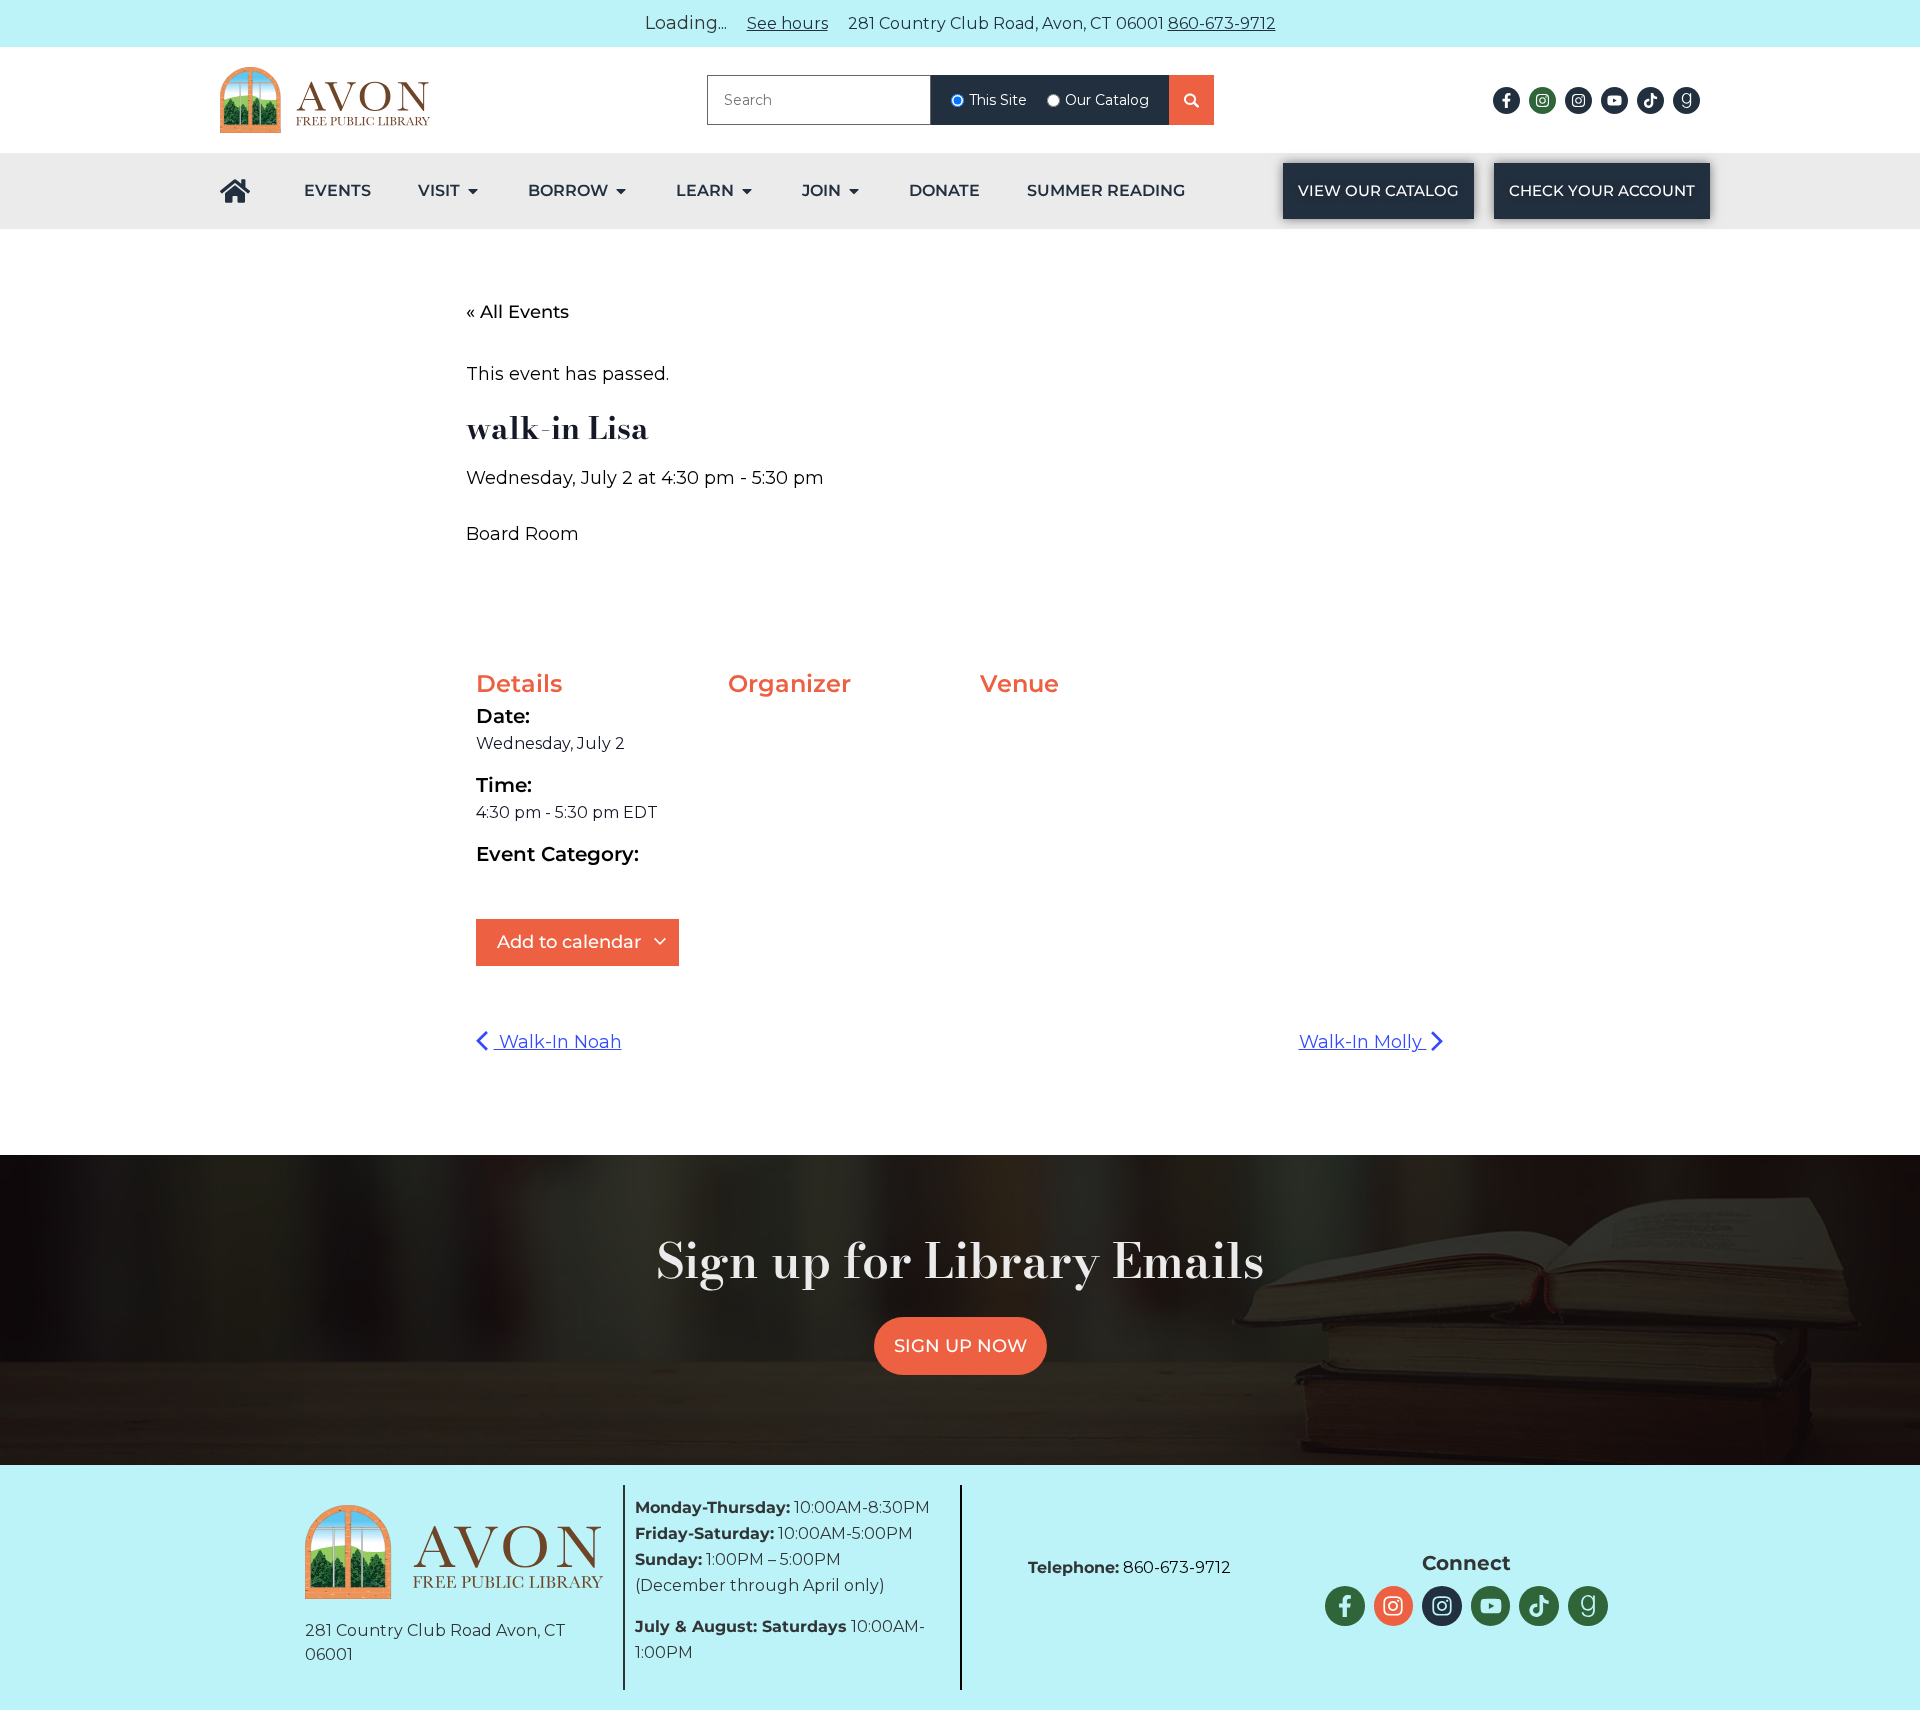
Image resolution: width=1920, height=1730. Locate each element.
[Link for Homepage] (235, 191)
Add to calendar (571, 942)
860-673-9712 (1222, 23)
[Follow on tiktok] (1650, 100)
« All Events (517, 312)
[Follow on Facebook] (1506, 100)
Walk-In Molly (1363, 1042)
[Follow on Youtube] (1614, 100)
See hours (787, 23)
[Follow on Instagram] (1542, 100)
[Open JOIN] (854, 191)
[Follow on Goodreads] (1686, 100)
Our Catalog (1107, 100)
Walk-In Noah (558, 1042)
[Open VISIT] (473, 191)
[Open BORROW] (621, 191)
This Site (998, 100)
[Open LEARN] (747, 191)
